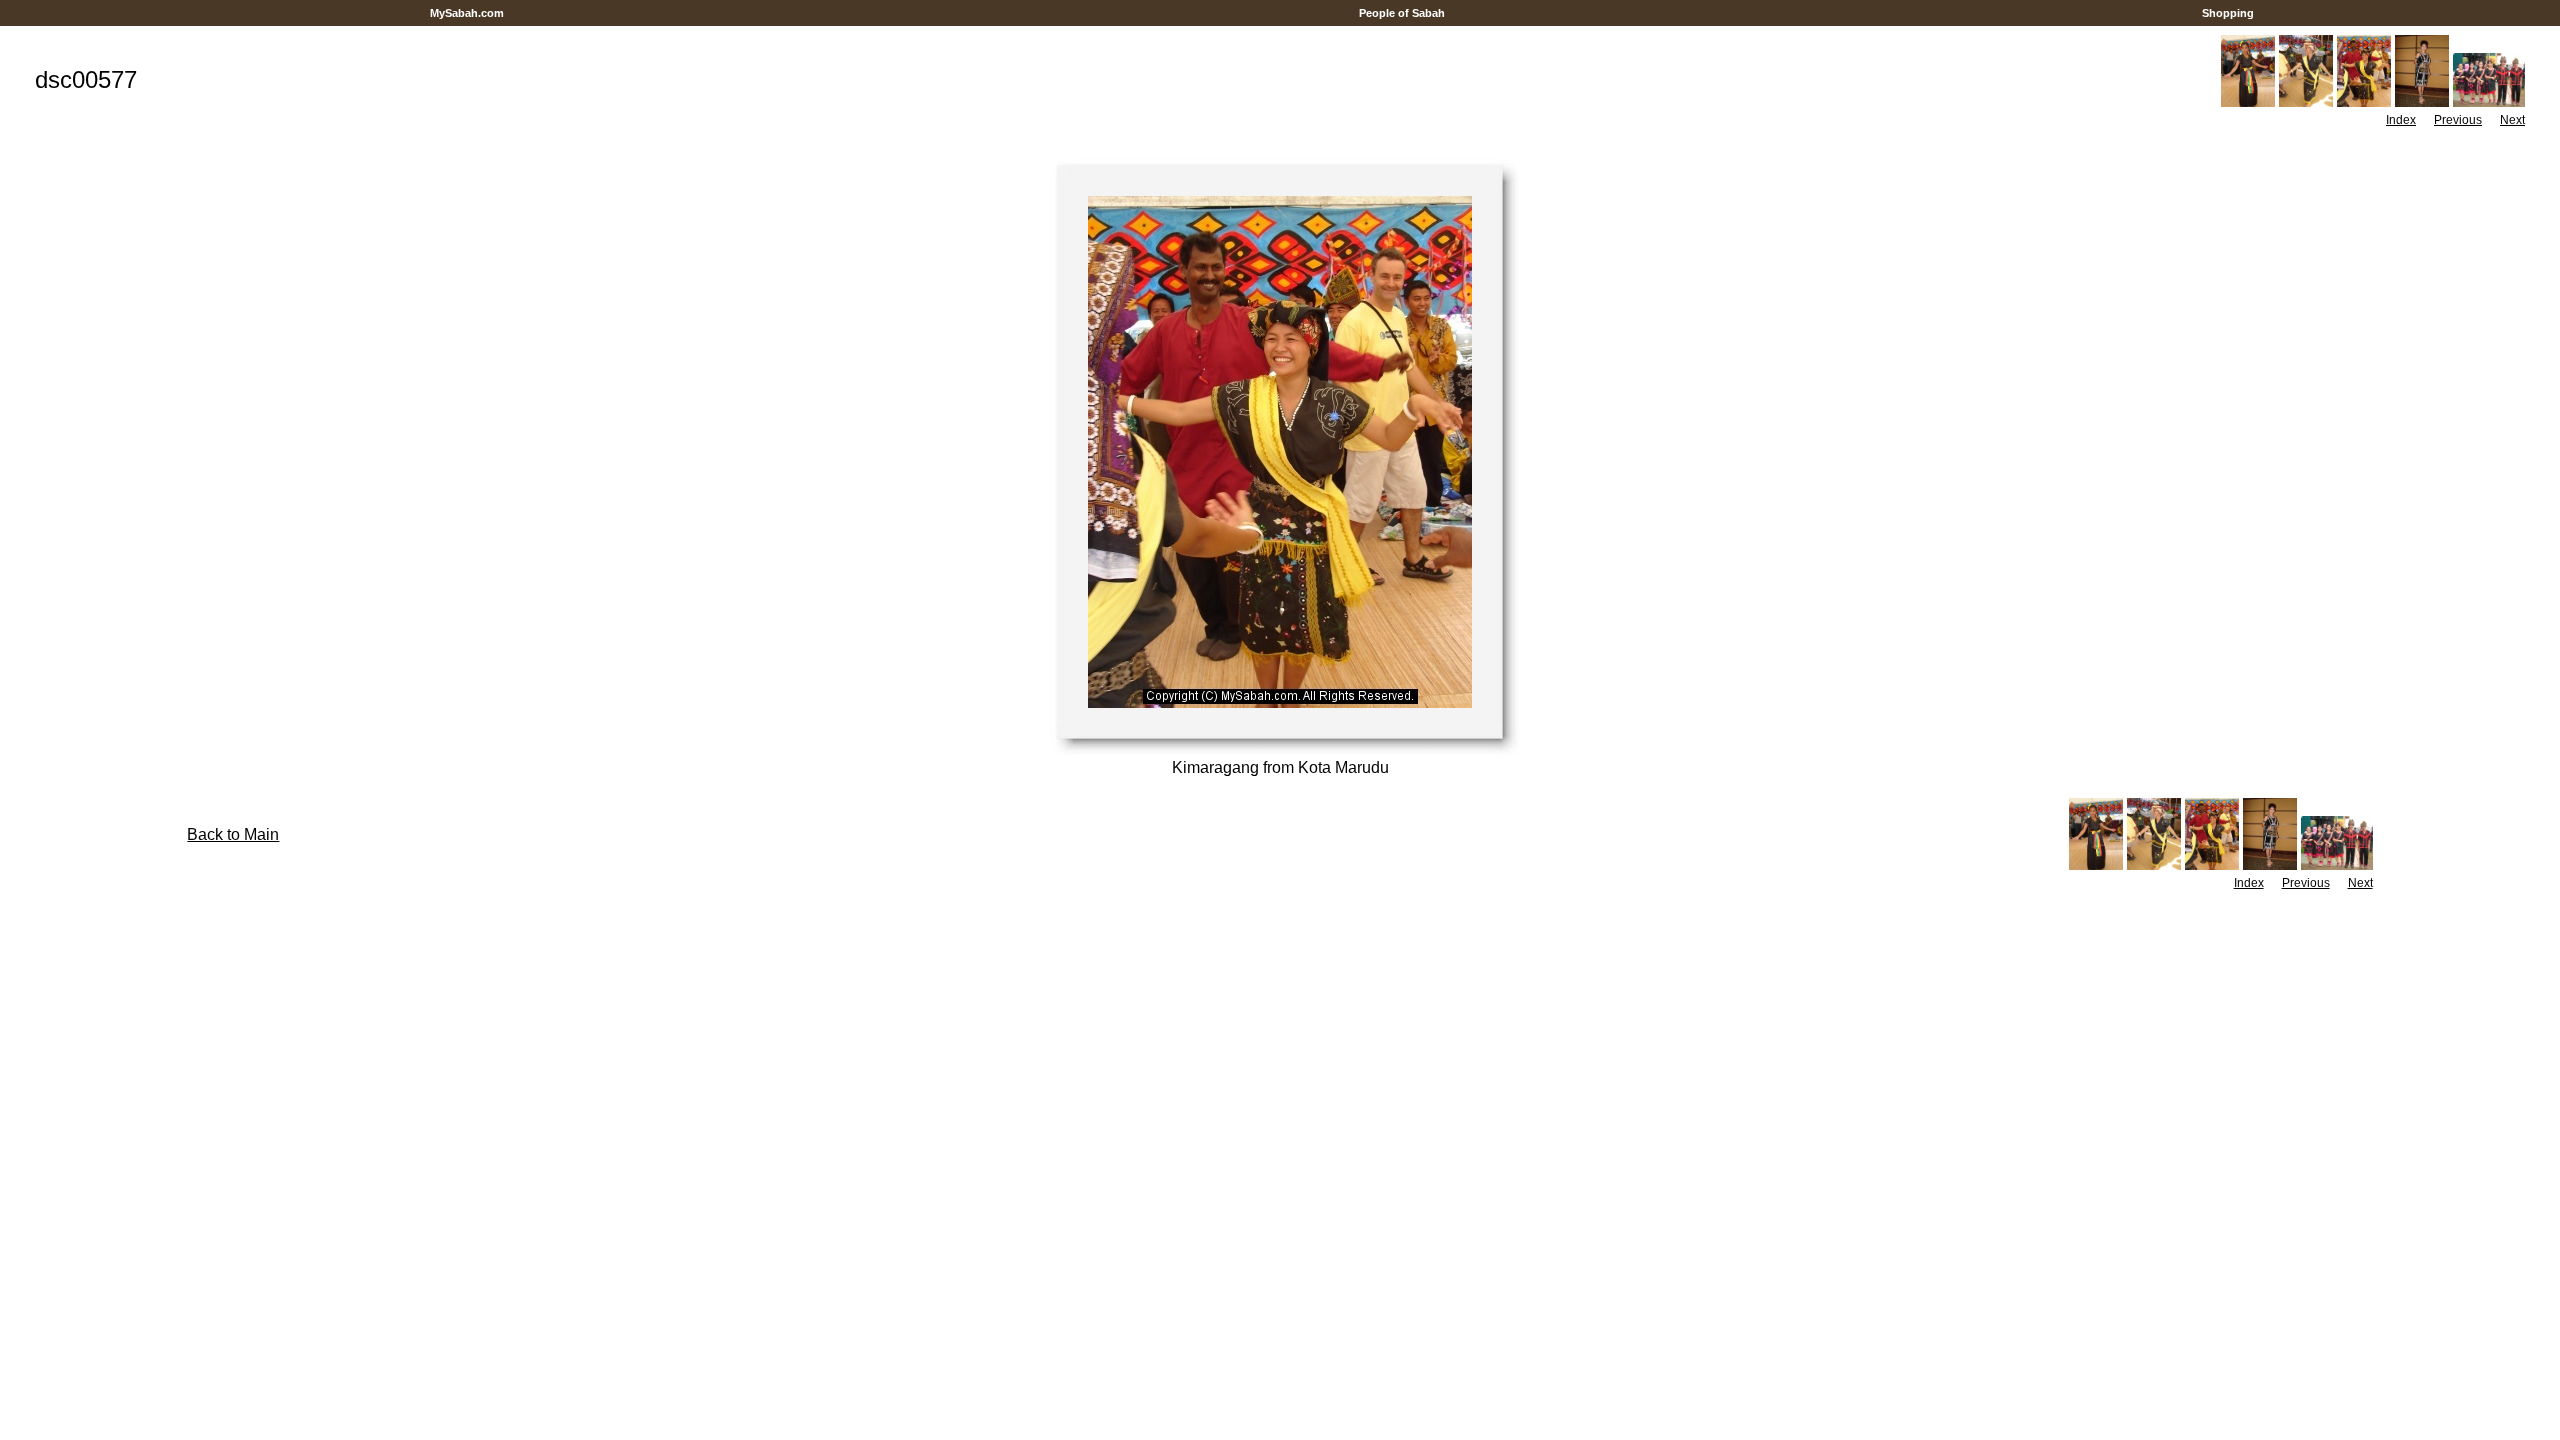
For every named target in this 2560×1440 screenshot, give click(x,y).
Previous (2458, 120)
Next (2512, 120)
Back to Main (233, 834)
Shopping (2228, 13)
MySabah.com (467, 13)
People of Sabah (1402, 13)
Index (2401, 120)
